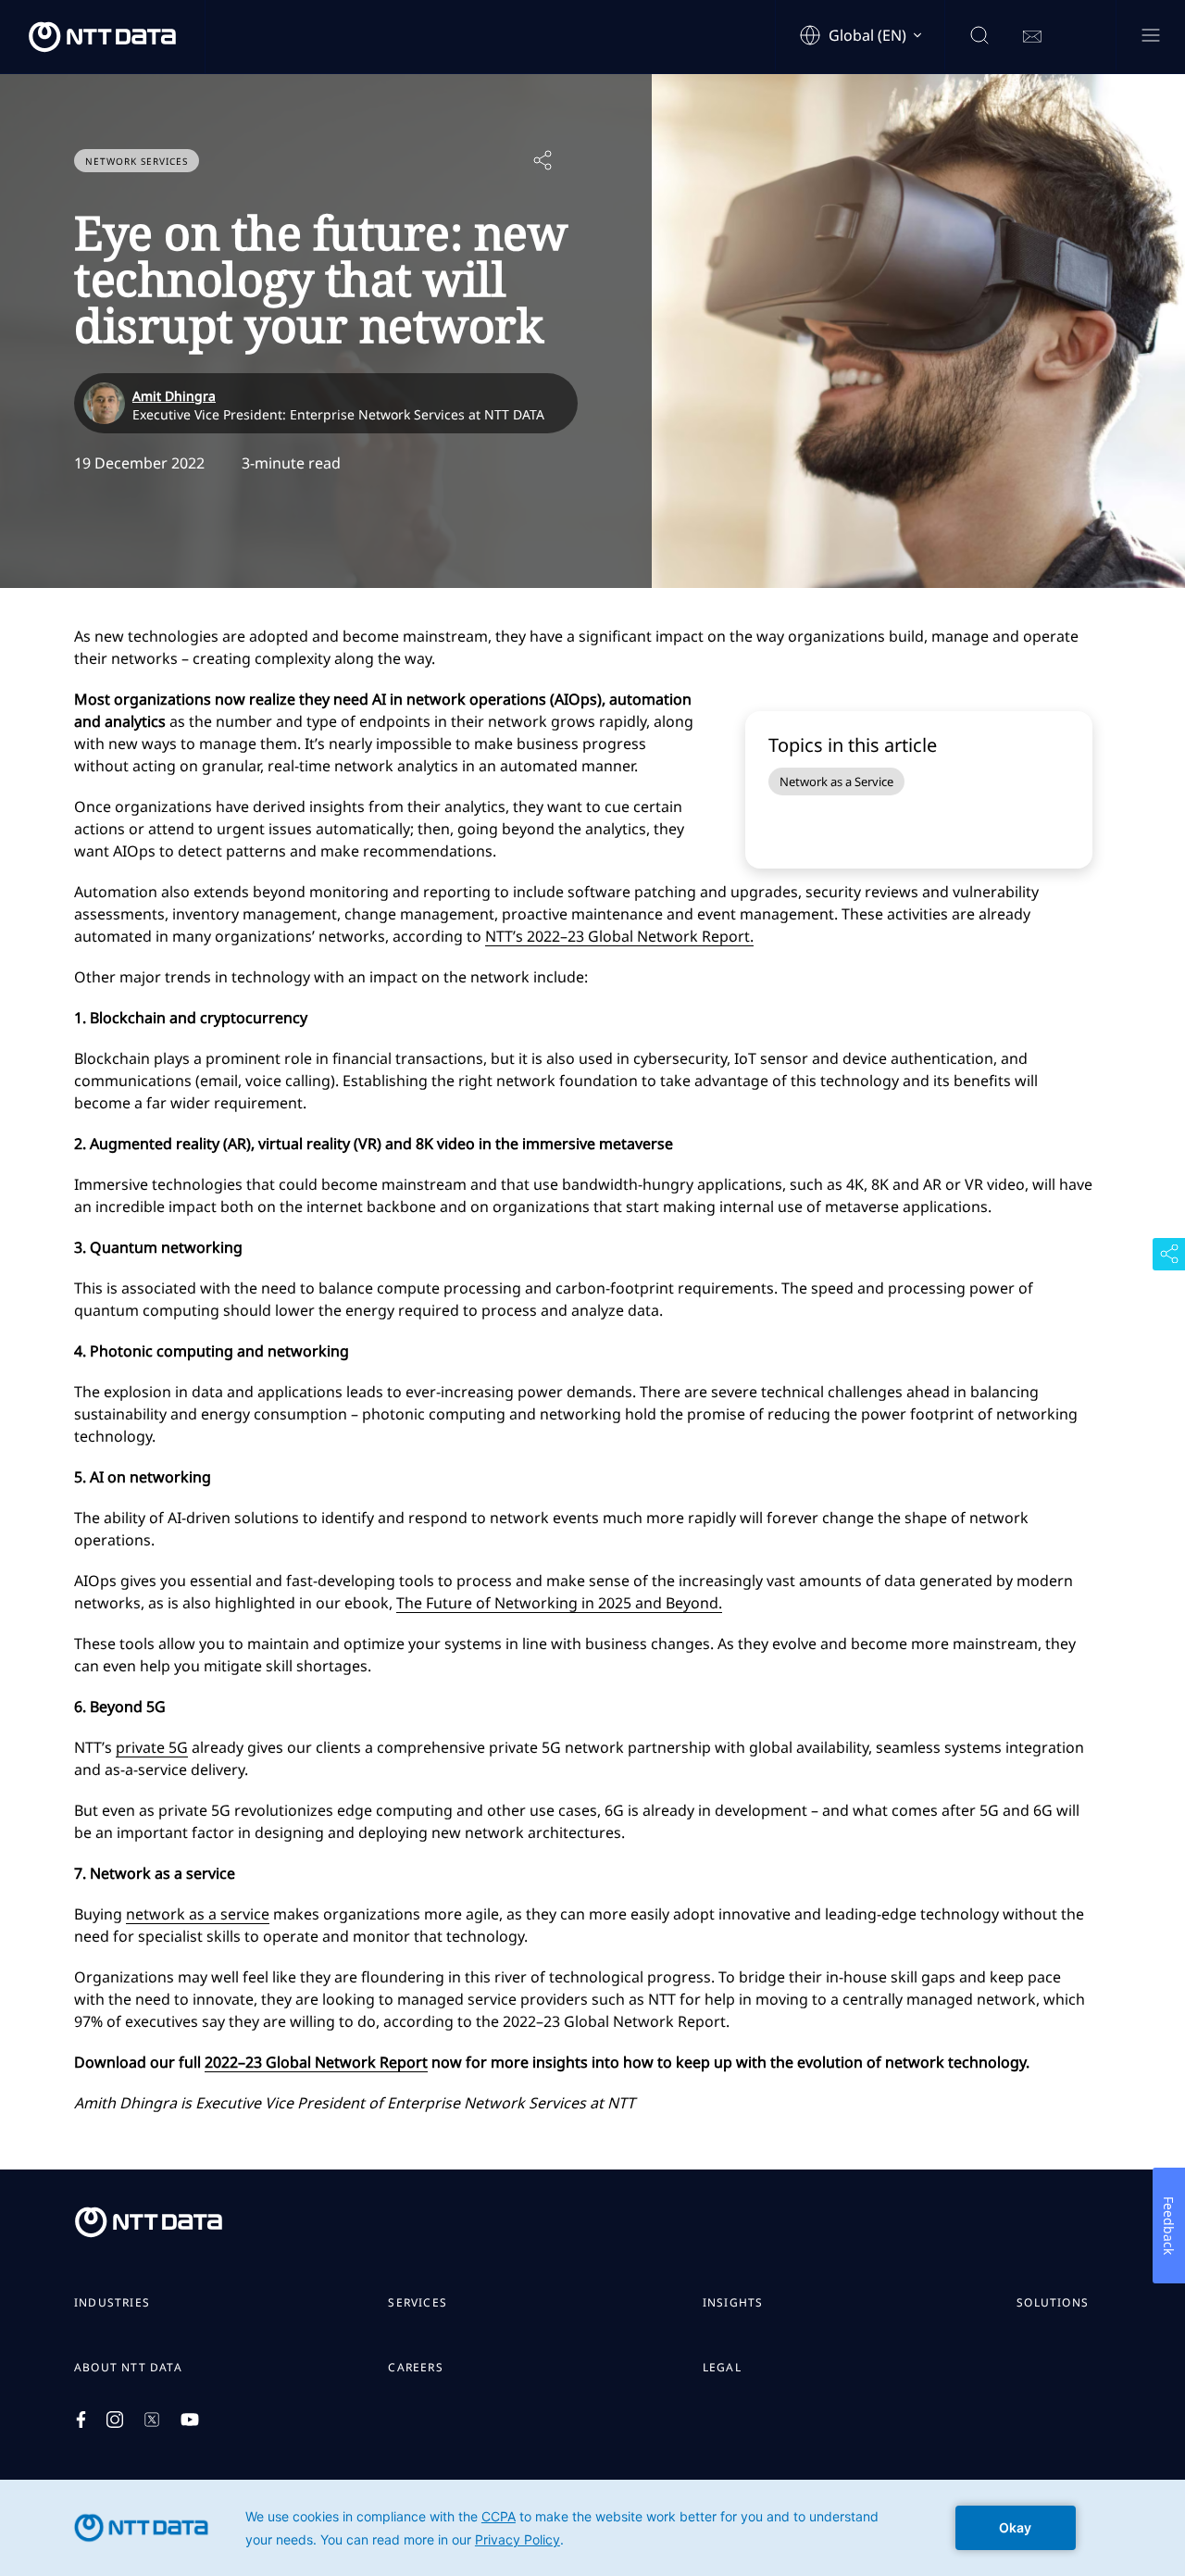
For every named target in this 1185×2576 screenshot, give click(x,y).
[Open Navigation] (1150, 37)
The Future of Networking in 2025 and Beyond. (559, 1603)
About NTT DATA (128, 2368)
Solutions (1053, 2303)
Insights (733, 2303)
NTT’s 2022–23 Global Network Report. (619, 936)
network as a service (198, 1914)
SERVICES (418, 2303)
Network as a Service (836, 782)
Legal (722, 2368)
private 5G (152, 1747)
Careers (415, 2368)
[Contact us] (1032, 37)
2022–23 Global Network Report (316, 2062)
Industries (112, 2303)
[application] (592, 2528)
